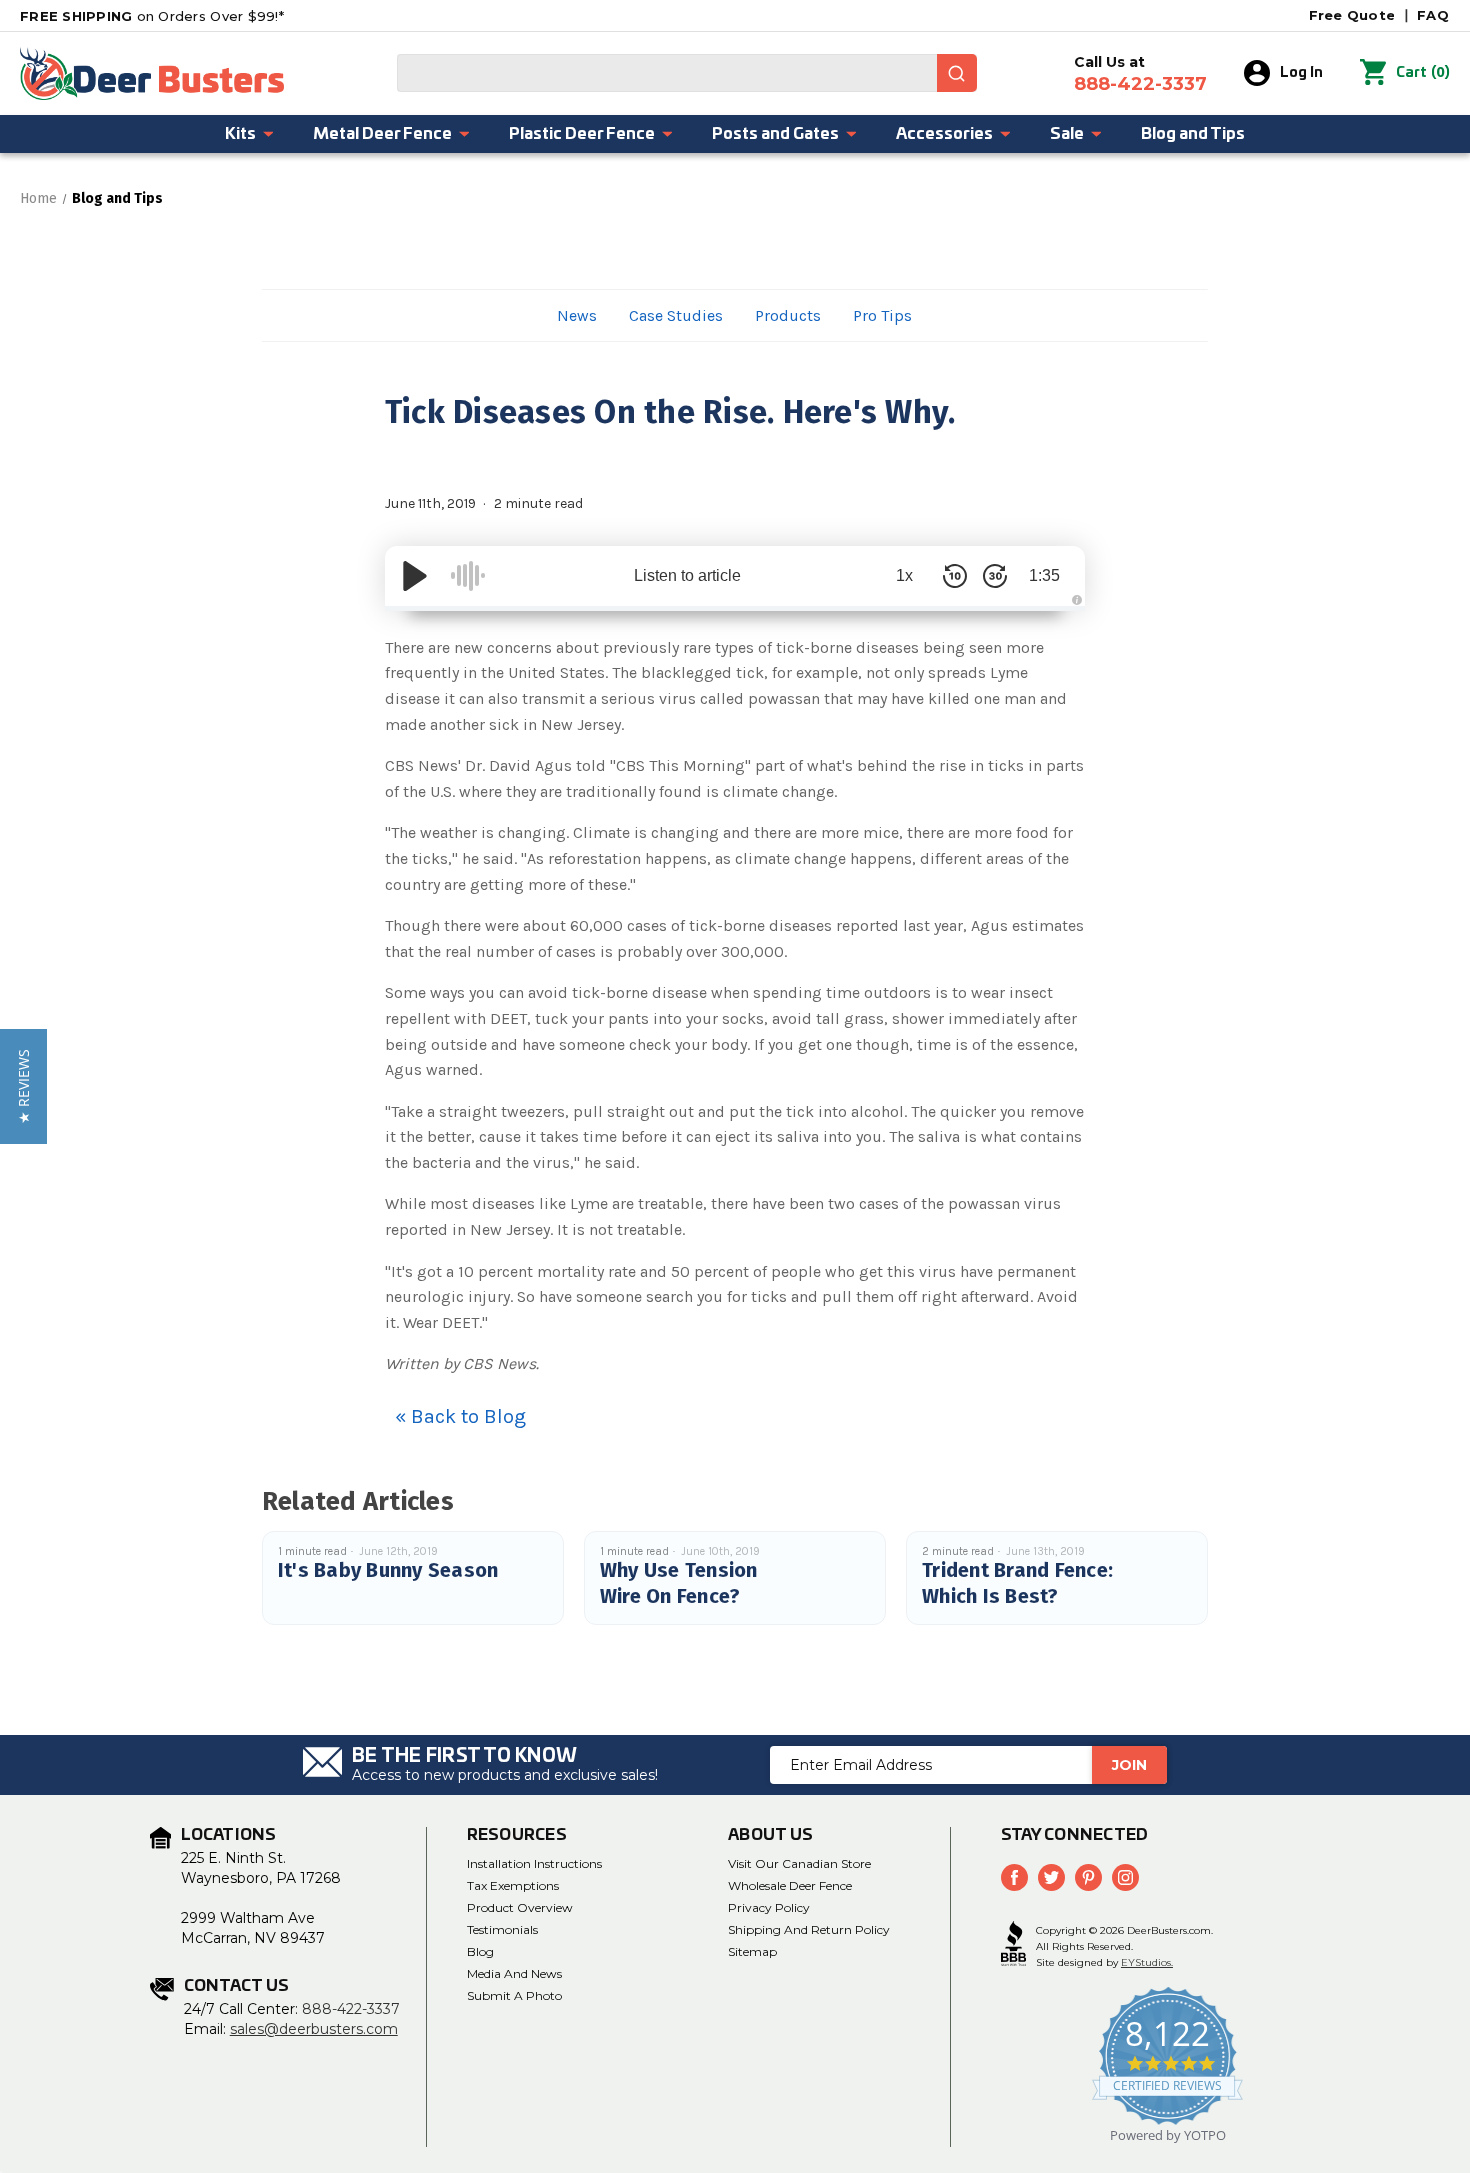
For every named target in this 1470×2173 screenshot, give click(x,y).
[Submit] (957, 73)
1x (904, 575)
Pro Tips (882, 315)
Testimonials (502, 1929)
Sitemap (752, 1951)
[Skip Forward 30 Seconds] (995, 576)
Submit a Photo (514, 1995)
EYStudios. (1147, 1962)
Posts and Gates (775, 134)
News (577, 315)
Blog (480, 1951)
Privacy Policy (769, 1907)
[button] (23, 1086)
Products (788, 315)
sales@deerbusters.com (314, 2029)
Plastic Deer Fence (582, 134)
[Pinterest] (1088, 1877)
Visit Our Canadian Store (799, 1863)
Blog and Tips (1193, 134)
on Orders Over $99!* (152, 16)
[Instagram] (1125, 1877)
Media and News (514, 1973)
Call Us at (1140, 74)
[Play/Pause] (415, 576)
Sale (1067, 134)
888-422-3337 (351, 2009)
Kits (240, 134)
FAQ (1433, 15)
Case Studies (676, 315)
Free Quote (1352, 15)
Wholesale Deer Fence (790, 1885)
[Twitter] (1051, 1877)
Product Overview (520, 1907)
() (1423, 72)
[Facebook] (1014, 1877)
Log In (1301, 73)
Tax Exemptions (513, 1885)
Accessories (944, 134)
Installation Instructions (534, 1863)
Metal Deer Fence (382, 134)
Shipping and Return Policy (809, 1929)
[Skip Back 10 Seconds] (955, 576)
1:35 (1044, 575)
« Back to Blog (460, 1416)
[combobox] (687, 73)
